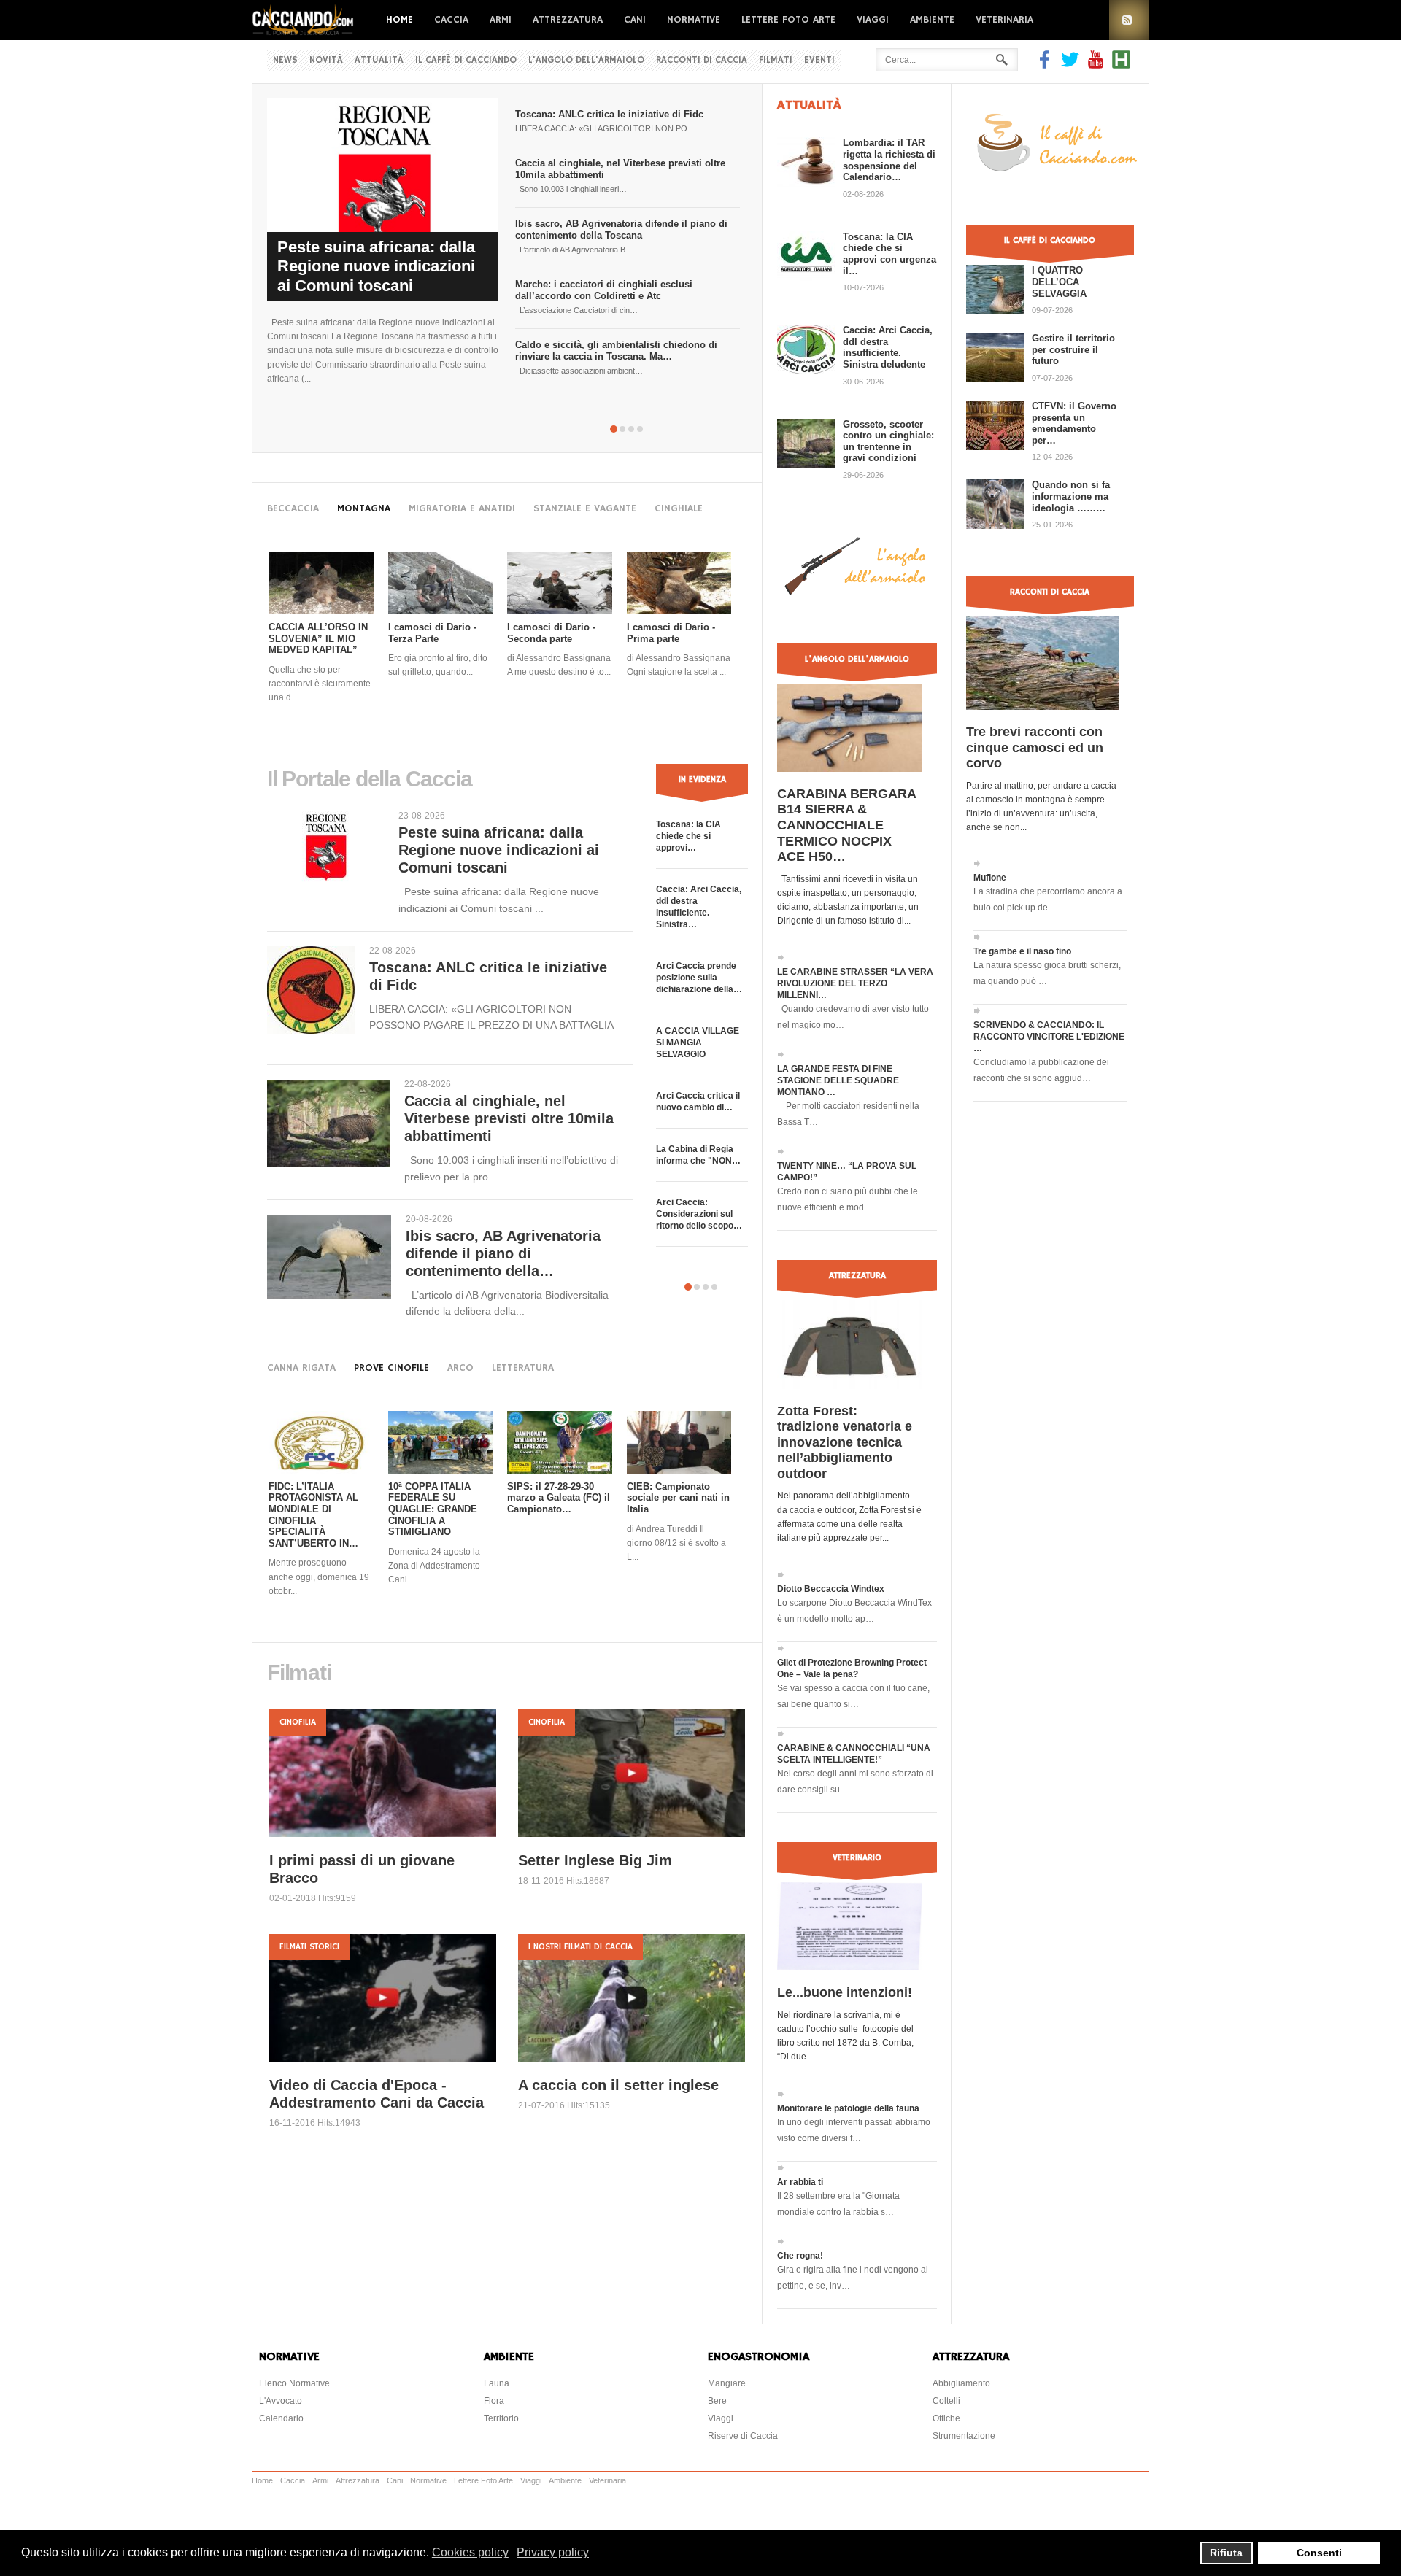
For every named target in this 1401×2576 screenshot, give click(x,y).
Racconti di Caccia (702, 60)
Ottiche (946, 2418)
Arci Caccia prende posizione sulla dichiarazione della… (699, 978)
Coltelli (946, 2401)
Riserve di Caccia (743, 2436)
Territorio (501, 2418)
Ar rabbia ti (800, 2182)
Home (400, 20)
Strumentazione (964, 2436)
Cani (635, 20)
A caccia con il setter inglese (618, 2085)
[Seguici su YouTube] (1096, 65)
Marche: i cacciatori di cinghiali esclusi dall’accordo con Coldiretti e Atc (604, 290)
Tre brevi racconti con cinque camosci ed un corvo (1035, 747)
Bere (717, 2401)
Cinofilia (298, 1722)
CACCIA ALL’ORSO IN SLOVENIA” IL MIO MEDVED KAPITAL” (318, 638)
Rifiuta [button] (1226, 2553)
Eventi (819, 60)
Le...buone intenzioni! (845, 1992)
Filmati (776, 60)
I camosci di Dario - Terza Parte (432, 633)
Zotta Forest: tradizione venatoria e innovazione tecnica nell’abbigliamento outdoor (845, 1442)
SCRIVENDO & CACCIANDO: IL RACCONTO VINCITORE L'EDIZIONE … (1049, 1037)
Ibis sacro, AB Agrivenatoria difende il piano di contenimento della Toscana (621, 229)
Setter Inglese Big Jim (595, 1860)
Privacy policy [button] (553, 2552)
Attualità (379, 60)
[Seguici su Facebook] (1046, 65)
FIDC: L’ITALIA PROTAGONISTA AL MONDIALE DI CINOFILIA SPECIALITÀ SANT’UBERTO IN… (313, 1515)
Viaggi (873, 20)
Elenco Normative (294, 2383)
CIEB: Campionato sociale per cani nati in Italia (678, 1498)
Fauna (497, 2383)
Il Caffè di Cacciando (466, 60)
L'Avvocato (281, 2401)
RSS (1129, 20)
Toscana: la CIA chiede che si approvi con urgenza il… (889, 254)
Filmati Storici (309, 1947)
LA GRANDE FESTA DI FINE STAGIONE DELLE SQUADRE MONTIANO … (838, 1080)
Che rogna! (800, 2256)
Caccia (451, 20)
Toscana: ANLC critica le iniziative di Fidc (609, 114)
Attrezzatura (568, 20)
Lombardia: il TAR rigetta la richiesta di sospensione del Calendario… (889, 160)
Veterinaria (1004, 20)
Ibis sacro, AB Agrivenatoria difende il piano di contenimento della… (503, 1253)
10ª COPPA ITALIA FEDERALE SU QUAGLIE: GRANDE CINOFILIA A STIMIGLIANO (433, 1509)
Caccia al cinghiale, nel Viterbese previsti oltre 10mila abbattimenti (509, 1118)
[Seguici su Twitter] (1070, 65)
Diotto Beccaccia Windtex (831, 1589)
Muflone (990, 878)
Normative (694, 20)
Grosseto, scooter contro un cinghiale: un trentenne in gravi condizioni (888, 441)
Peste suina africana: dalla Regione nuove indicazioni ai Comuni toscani (376, 266)
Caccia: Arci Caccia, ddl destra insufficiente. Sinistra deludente (888, 347)
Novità (326, 60)
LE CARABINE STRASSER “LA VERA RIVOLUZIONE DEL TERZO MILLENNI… (855, 983)
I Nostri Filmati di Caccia (580, 1947)
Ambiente (932, 20)
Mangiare (727, 2383)
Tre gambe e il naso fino (1022, 951)
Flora (494, 2401)
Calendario (281, 2418)
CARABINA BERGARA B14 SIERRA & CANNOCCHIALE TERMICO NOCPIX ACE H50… (846, 825)
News (285, 60)
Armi (501, 20)
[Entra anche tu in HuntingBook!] (1121, 65)
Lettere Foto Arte (788, 20)
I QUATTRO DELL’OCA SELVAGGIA (1059, 282)
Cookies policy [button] (470, 2552)
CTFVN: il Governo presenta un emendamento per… (1074, 423)
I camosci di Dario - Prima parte (671, 633)
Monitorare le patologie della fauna (848, 2108)
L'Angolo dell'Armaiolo (586, 60)
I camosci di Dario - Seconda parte (551, 633)
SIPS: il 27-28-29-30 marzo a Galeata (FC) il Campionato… (559, 1498)
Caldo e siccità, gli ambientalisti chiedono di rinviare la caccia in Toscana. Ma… (616, 351)
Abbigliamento (961, 2383)
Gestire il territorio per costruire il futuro (1073, 349)
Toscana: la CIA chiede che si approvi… (688, 836)
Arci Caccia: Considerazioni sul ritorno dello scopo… (699, 1214)
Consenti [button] (1319, 2553)
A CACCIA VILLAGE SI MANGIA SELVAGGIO (698, 1043)
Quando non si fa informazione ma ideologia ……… (1071, 496)
